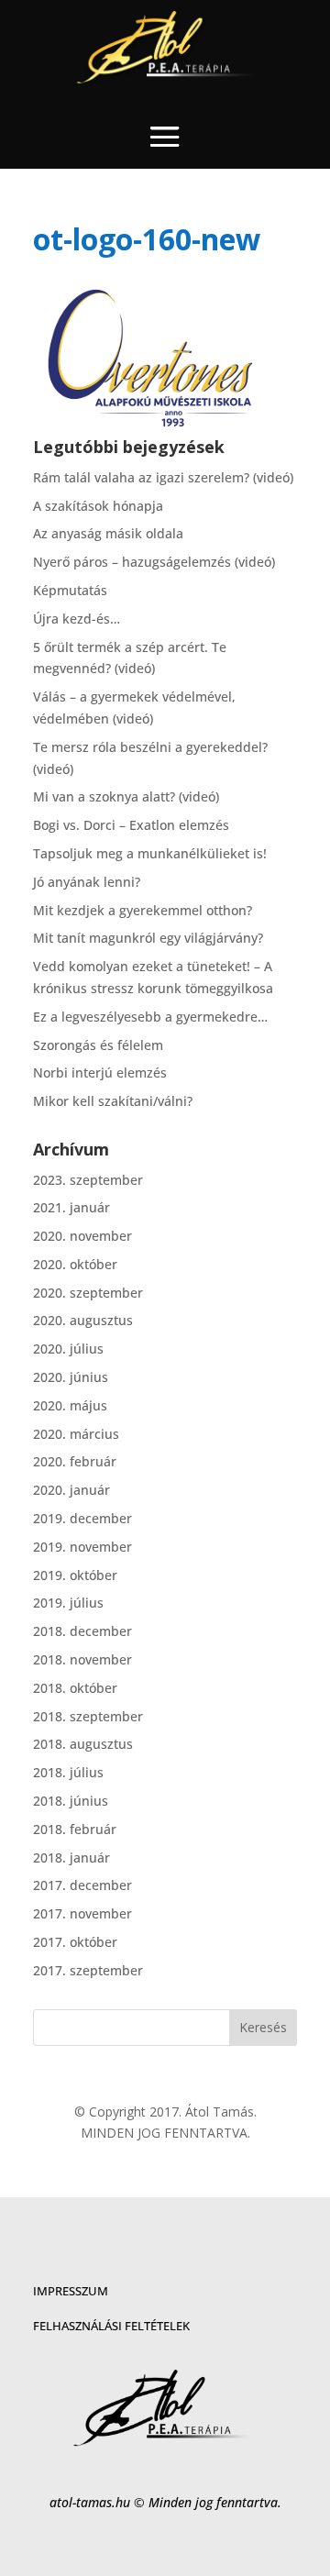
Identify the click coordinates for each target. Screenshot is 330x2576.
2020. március (76, 1434)
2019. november (82, 1547)
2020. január (71, 1490)
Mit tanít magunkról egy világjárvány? (148, 938)
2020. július (68, 1349)
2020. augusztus (83, 1320)
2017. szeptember (88, 1970)
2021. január (71, 1207)
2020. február (75, 1461)
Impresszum (71, 2291)
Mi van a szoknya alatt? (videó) (126, 796)
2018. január (71, 1857)
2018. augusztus (83, 1744)
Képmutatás (70, 590)
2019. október (75, 1575)
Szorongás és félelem (98, 1045)
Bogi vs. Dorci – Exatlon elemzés (131, 825)
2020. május (70, 1405)
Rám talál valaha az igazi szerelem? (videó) (163, 477)
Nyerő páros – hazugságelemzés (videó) (154, 562)
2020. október (75, 1264)
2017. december (82, 1885)
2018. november (82, 1659)
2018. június (71, 1801)
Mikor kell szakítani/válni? (113, 1101)
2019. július (68, 1603)
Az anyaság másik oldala (108, 533)
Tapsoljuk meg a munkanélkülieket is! (150, 853)
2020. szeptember (88, 1293)
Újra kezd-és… (77, 619)
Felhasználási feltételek (111, 2326)
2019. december (82, 1518)
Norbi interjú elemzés (100, 1072)
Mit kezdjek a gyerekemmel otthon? (143, 910)
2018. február (75, 1829)
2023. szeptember (88, 1180)
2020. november (82, 1236)
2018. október (75, 1688)
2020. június (71, 1377)
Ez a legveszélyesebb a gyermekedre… (150, 1017)
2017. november (82, 1913)
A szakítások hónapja (98, 506)
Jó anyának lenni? (87, 882)
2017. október (75, 1942)
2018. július (68, 1772)
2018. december (82, 1631)
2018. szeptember (88, 1716)
